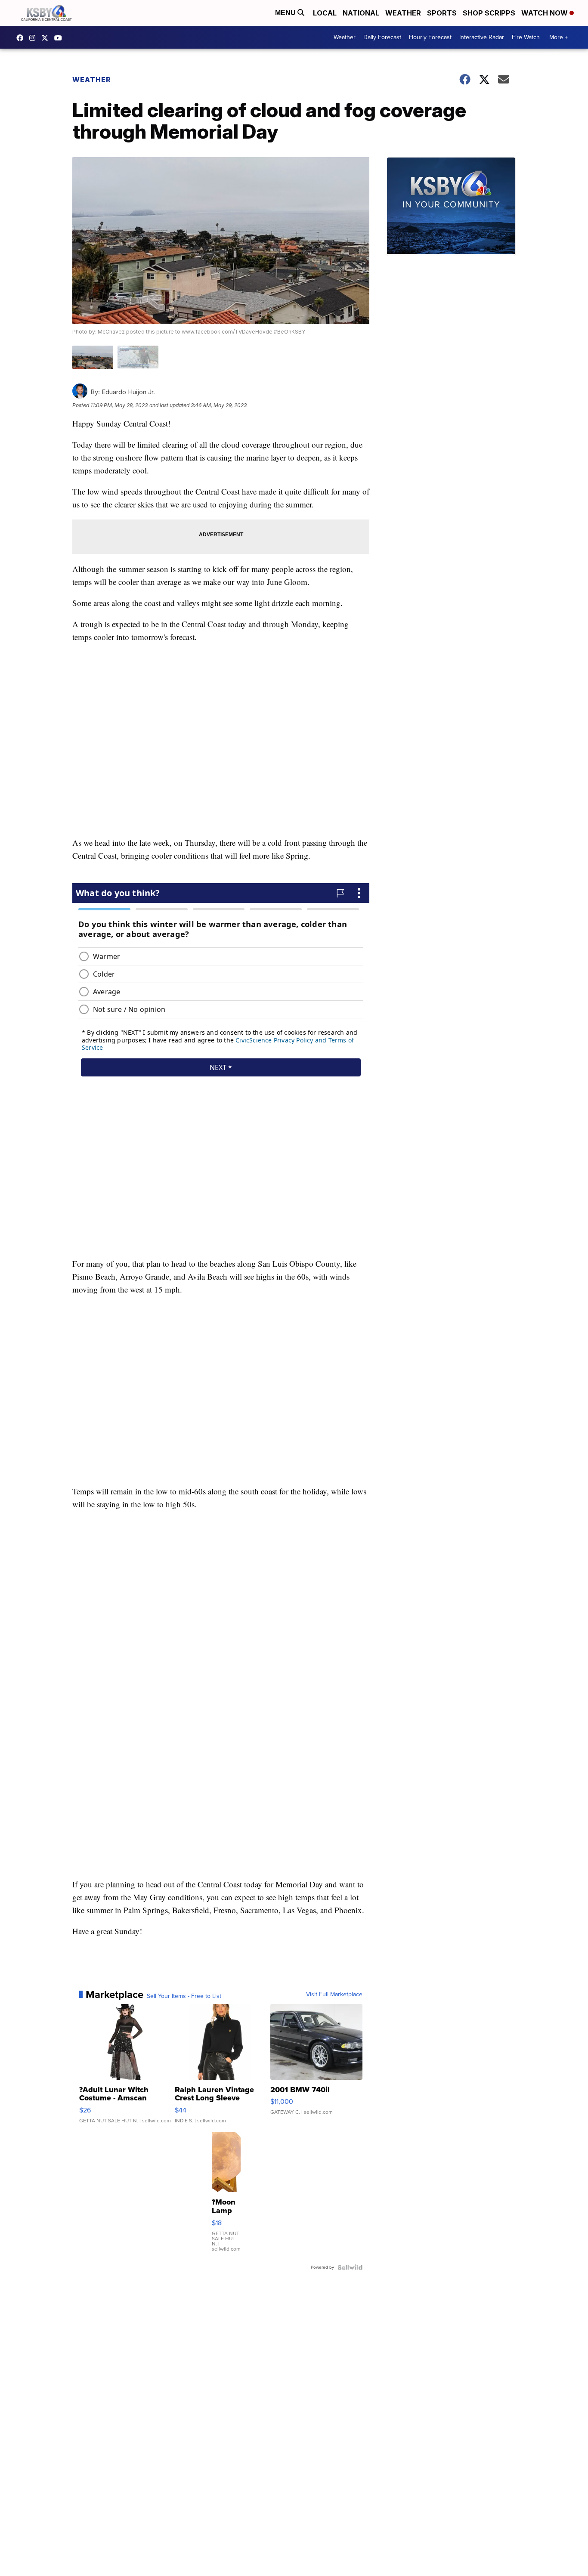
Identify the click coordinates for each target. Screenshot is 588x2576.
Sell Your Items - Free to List (184, 1996)
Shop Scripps (489, 13)
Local (325, 13)
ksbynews (22, 38)
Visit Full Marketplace (334, 1995)
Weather (403, 13)
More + (559, 37)
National (361, 13)
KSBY (47, 38)
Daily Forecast (382, 37)
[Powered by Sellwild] (350, 2267)
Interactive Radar (482, 37)
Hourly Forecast (430, 37)
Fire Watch (526, 37)
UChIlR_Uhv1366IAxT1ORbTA (60, 38)
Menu (286, 13)
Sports (442, 13)
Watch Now (545, 13)
